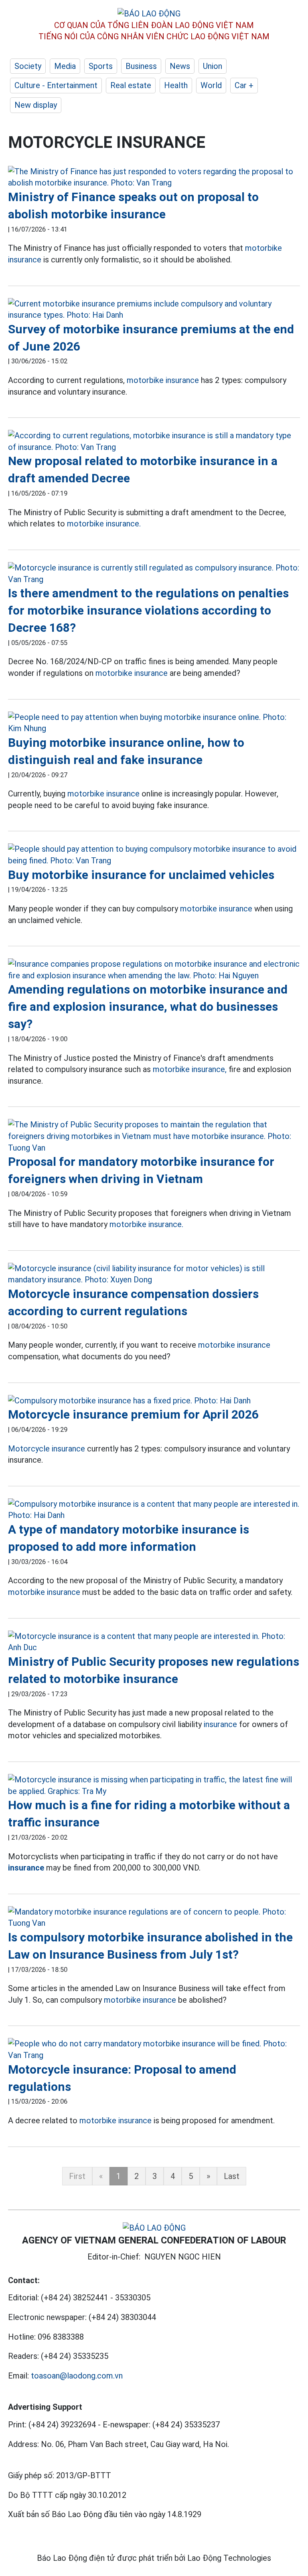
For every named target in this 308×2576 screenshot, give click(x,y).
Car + (244, 85)
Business (141, 66)
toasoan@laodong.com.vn (77, 2376)
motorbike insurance (163, 380)
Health (176, 85)
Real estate (131, 85)
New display (36, 105)
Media (65, 66)
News (180, 66)
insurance (220, 1724)
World (211, 85)
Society (28, 66)
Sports (101, 66)
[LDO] (154, 177)
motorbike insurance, (190, 1069)
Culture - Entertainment (56, 85)
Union (213, 66)
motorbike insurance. (104, 524)
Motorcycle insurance (47, 1449)
